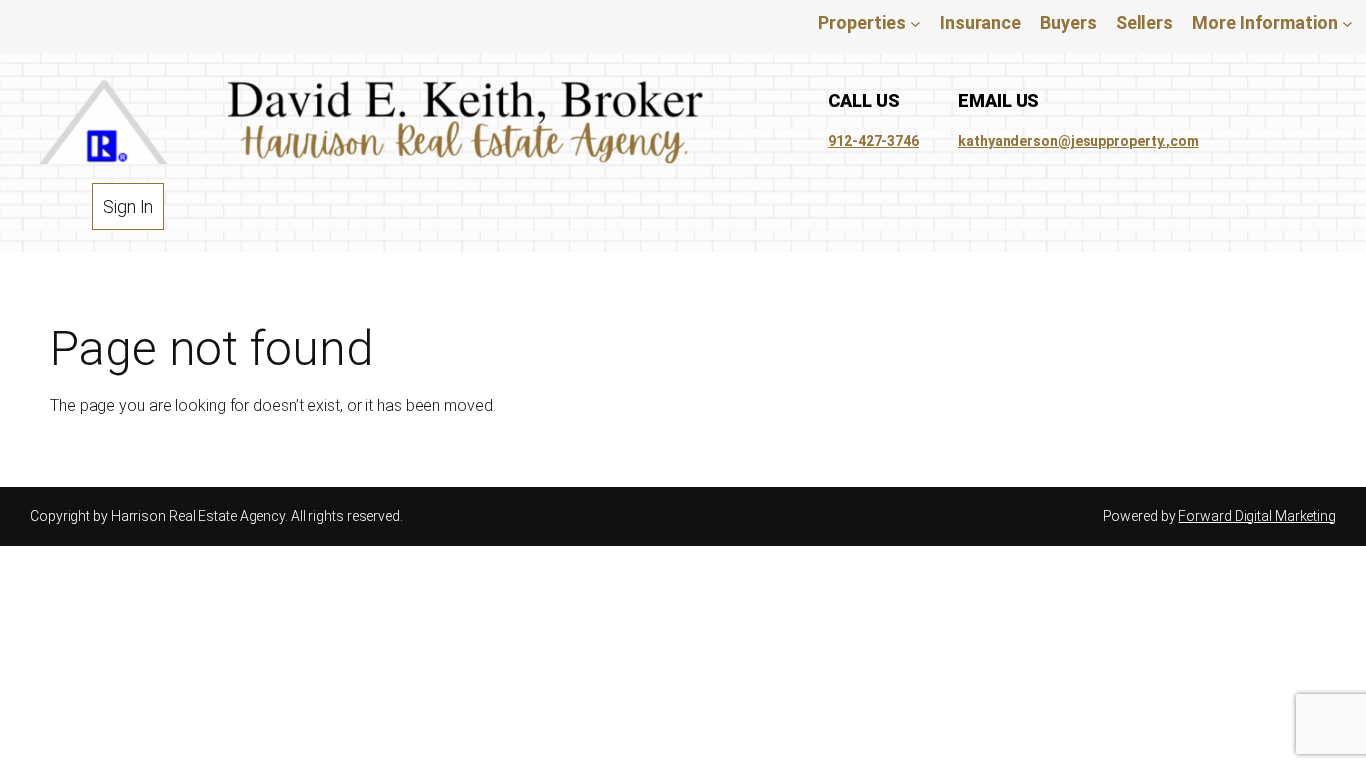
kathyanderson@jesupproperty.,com (1078, 141)
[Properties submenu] (915, 22)
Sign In (128, 206)
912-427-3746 (873, 141)
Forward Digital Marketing (1257, 516)
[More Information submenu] (1347, 22)
